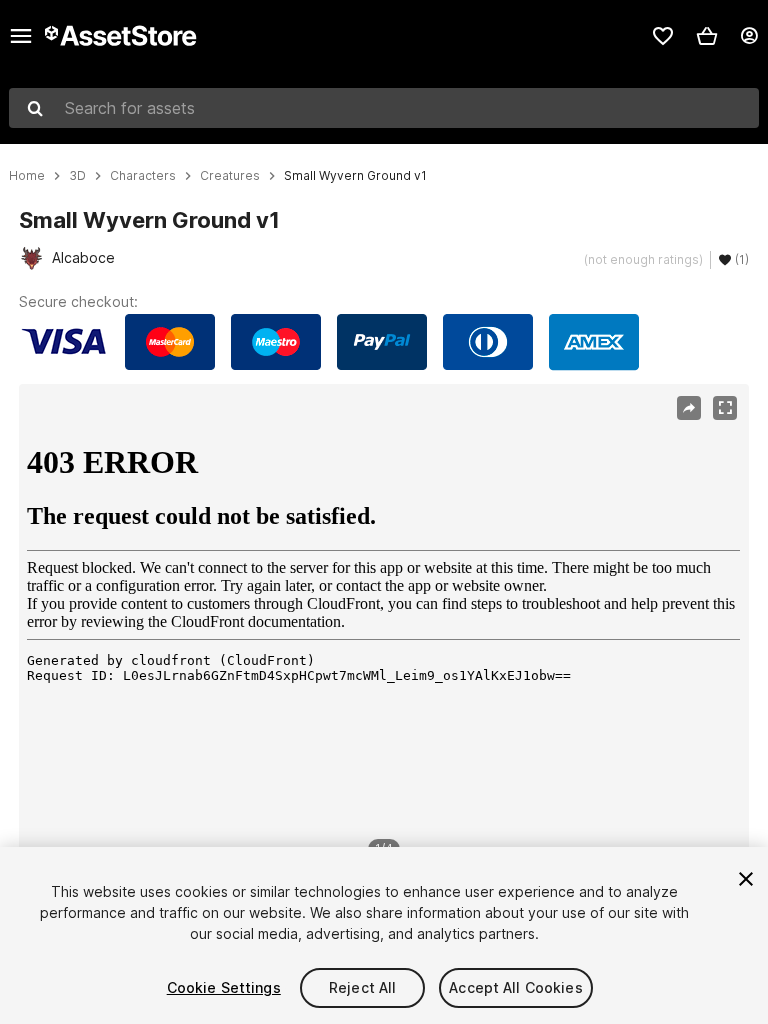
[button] (707, 36)
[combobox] (384, 108)
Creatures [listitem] (230, 176)
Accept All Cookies (516, 987)
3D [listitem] (77, 176)
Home (27, 176)
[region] (383, 628)
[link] (663, 36)
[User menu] (749, 36)
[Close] (746, 879)
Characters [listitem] (143, 176)
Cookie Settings (224, 987)
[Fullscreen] (725, 408)
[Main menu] (21, 36)
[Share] (689, 408)
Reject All (362, 987)
